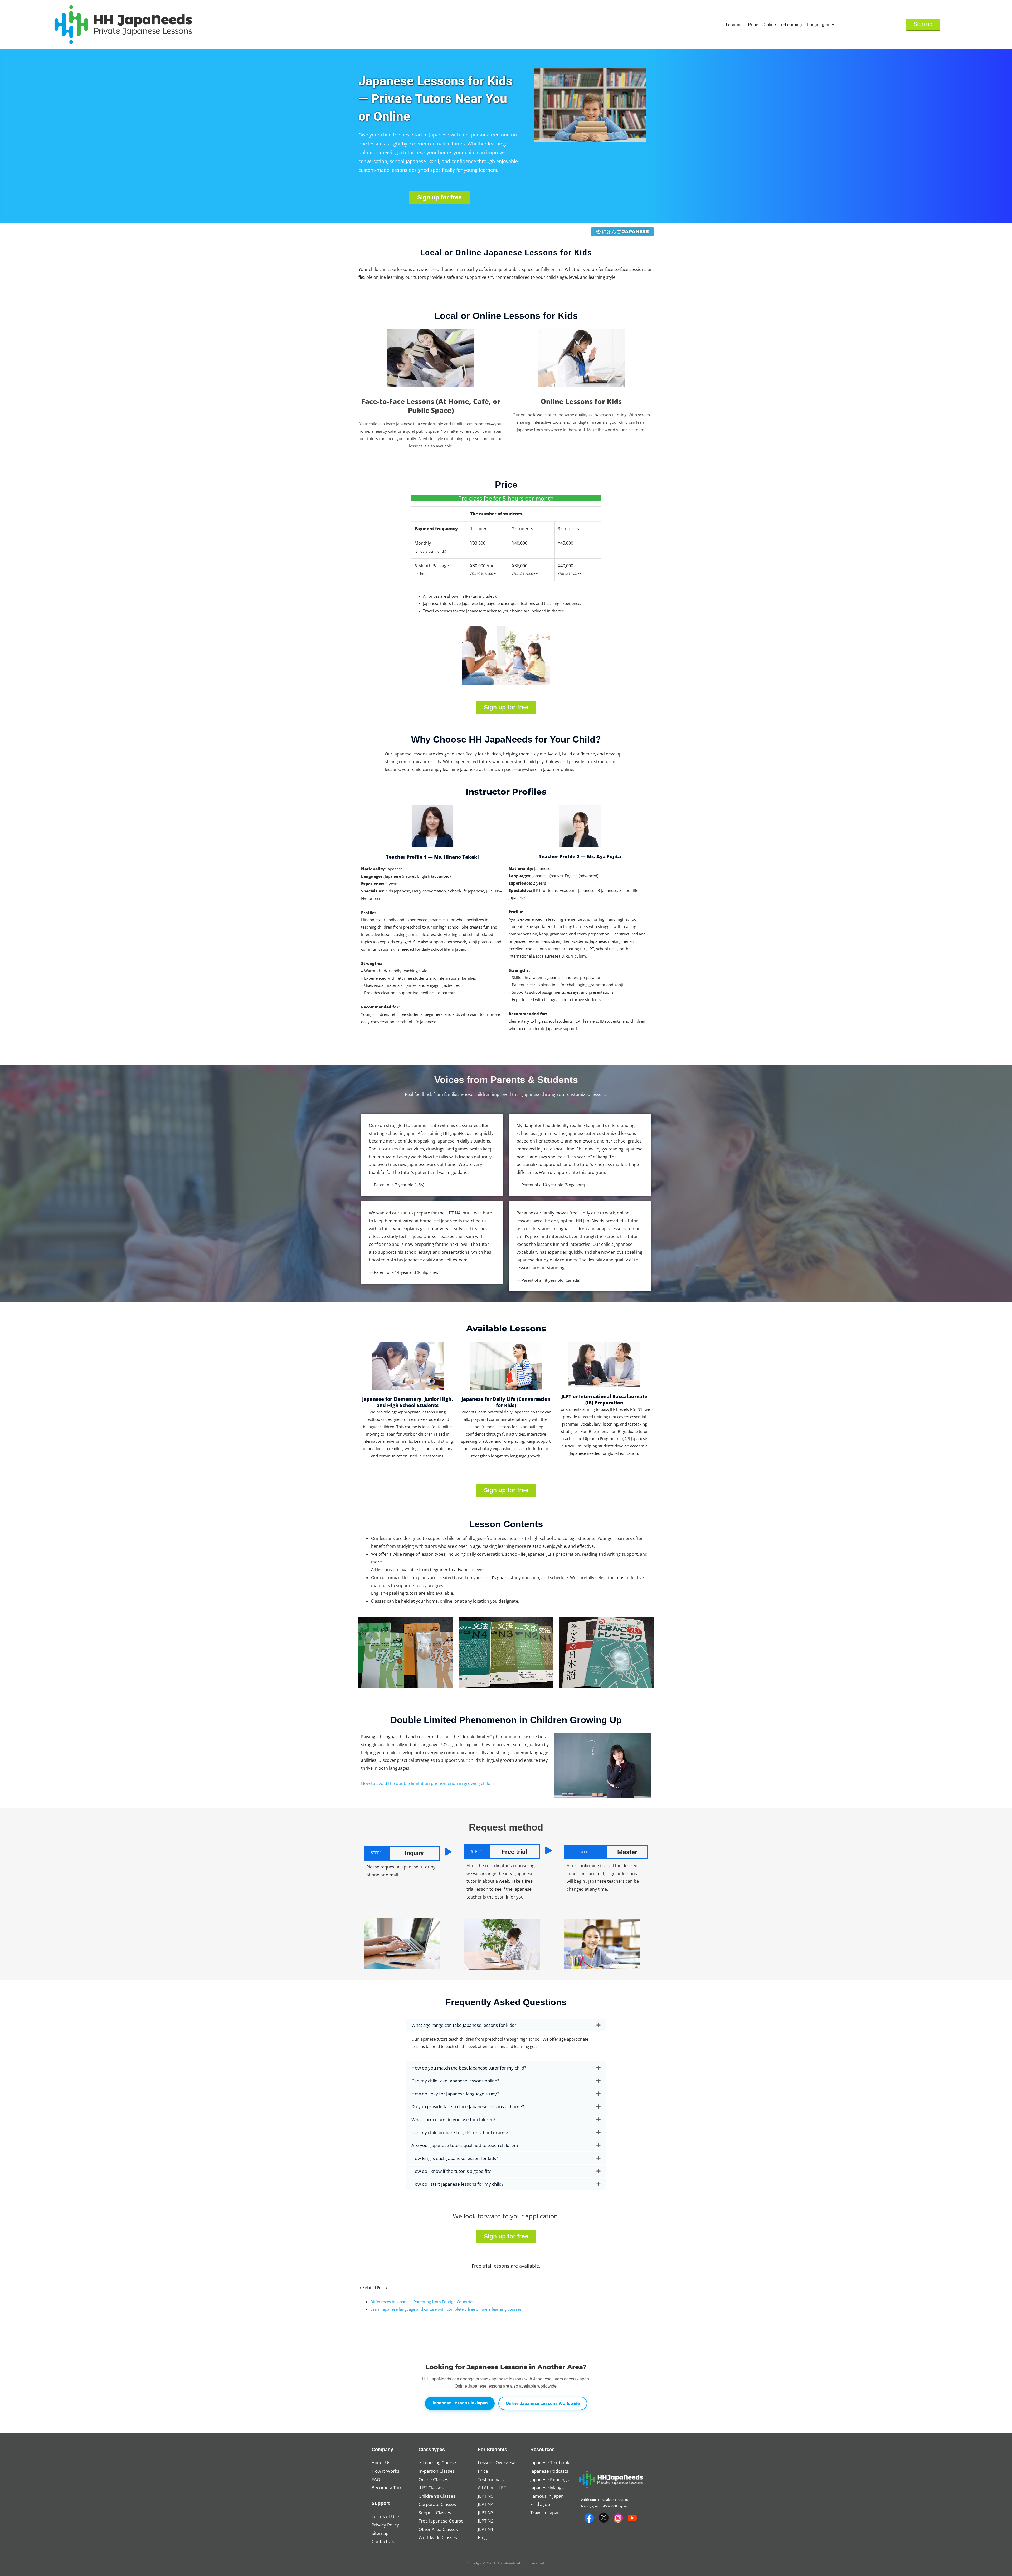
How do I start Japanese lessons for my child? (457, 2184)
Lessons (734, 25)
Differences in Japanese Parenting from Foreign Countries (422, 2302)
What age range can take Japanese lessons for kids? (464, 2025)
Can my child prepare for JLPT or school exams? (460, 2132)
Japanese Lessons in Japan (460, 2403)
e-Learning (792, 25)
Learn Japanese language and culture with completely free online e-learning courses (446, 2309)
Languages (818, 25)
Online (770, 25)
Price (753, 25)
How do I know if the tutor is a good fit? (451, 2171)
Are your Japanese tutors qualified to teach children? (465, 2145)
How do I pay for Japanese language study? (455, 2094)
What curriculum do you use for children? (453, 2119)
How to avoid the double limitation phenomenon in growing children (429, 1783)
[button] (506, 2025)
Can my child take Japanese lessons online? (455, 2081)
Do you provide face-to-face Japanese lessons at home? (468, 2107)
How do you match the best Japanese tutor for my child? (469, 2068)
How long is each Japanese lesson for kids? (455, 2158)
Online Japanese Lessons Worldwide (543, 2403)
